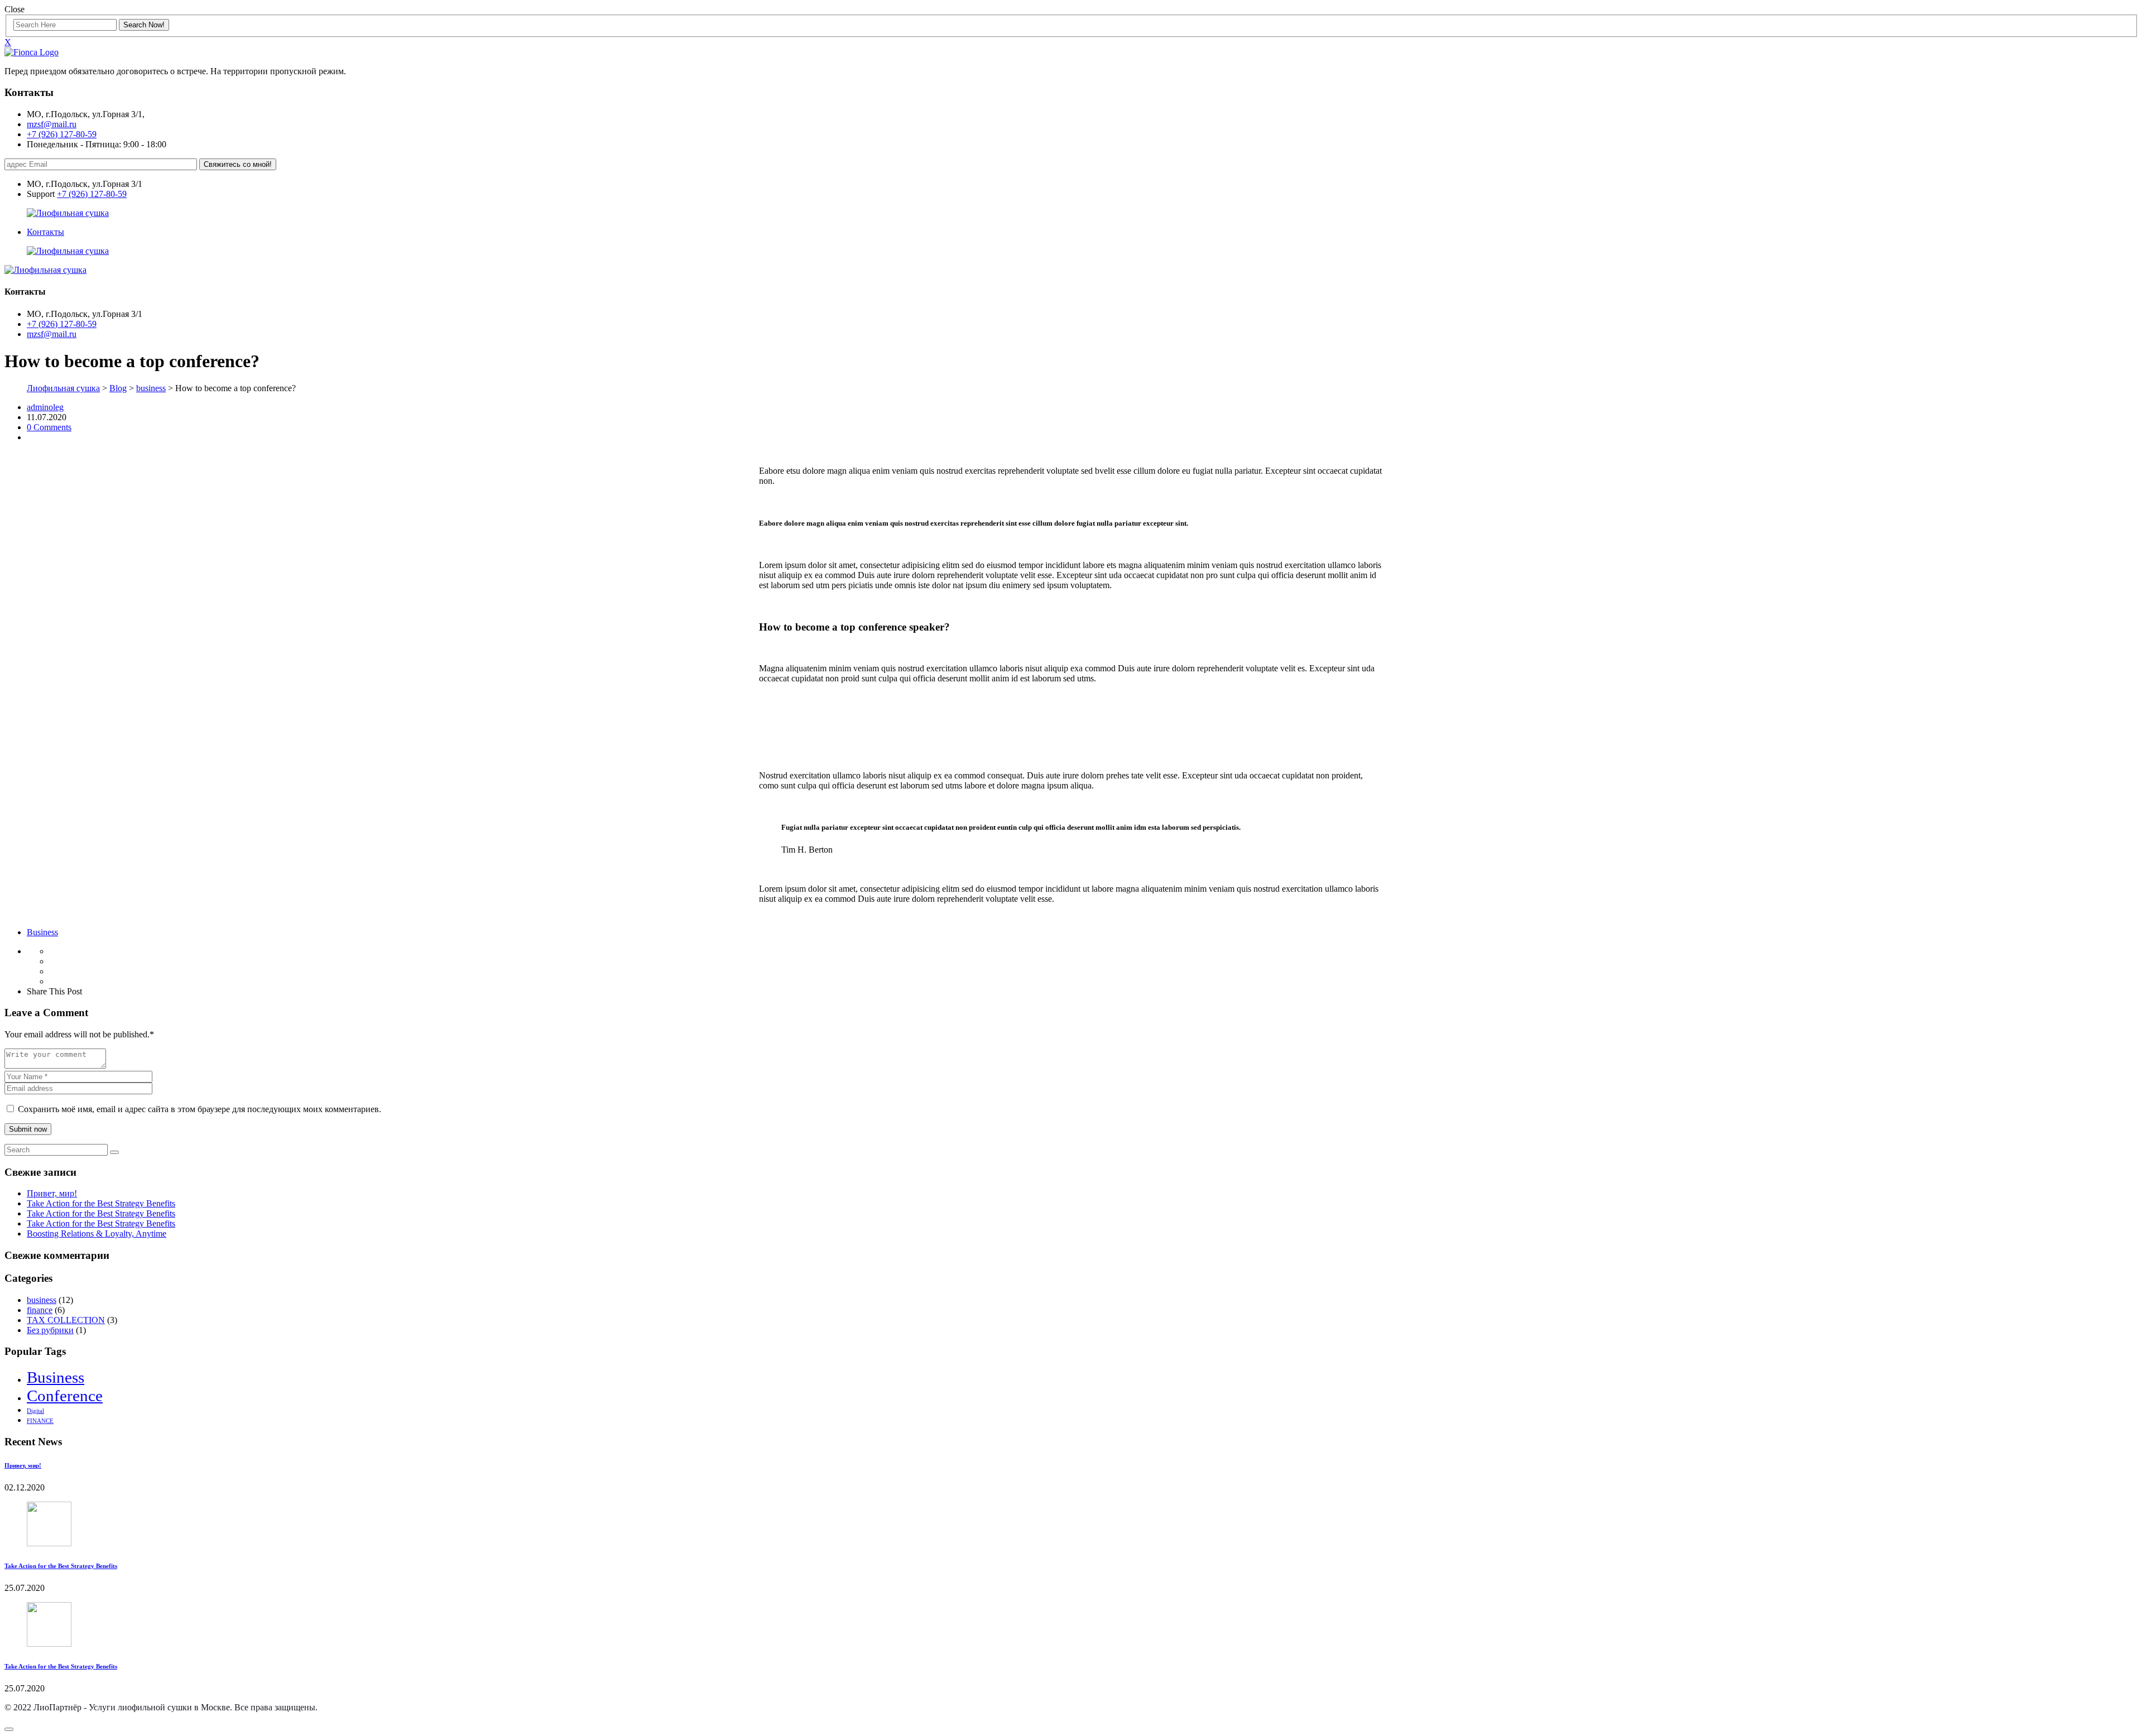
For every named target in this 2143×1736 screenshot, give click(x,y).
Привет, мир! (52, 1193)
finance (40, 1310)
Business (42, 932)
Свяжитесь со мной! (238, 164)
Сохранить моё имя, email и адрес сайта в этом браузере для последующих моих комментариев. (200, 1109)
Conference (65, 1396)
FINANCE (40, 1421)
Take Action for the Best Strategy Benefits (101, 1203)
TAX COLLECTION (66, 1320)
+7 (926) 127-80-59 (62, 134)
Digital (35, 1411)
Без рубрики (50, 1330)
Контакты (45, 232)
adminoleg (45, 407)
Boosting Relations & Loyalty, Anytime (97, 1234)
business (42, 1300)
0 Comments (49, 427)
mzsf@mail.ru (52, 124)
